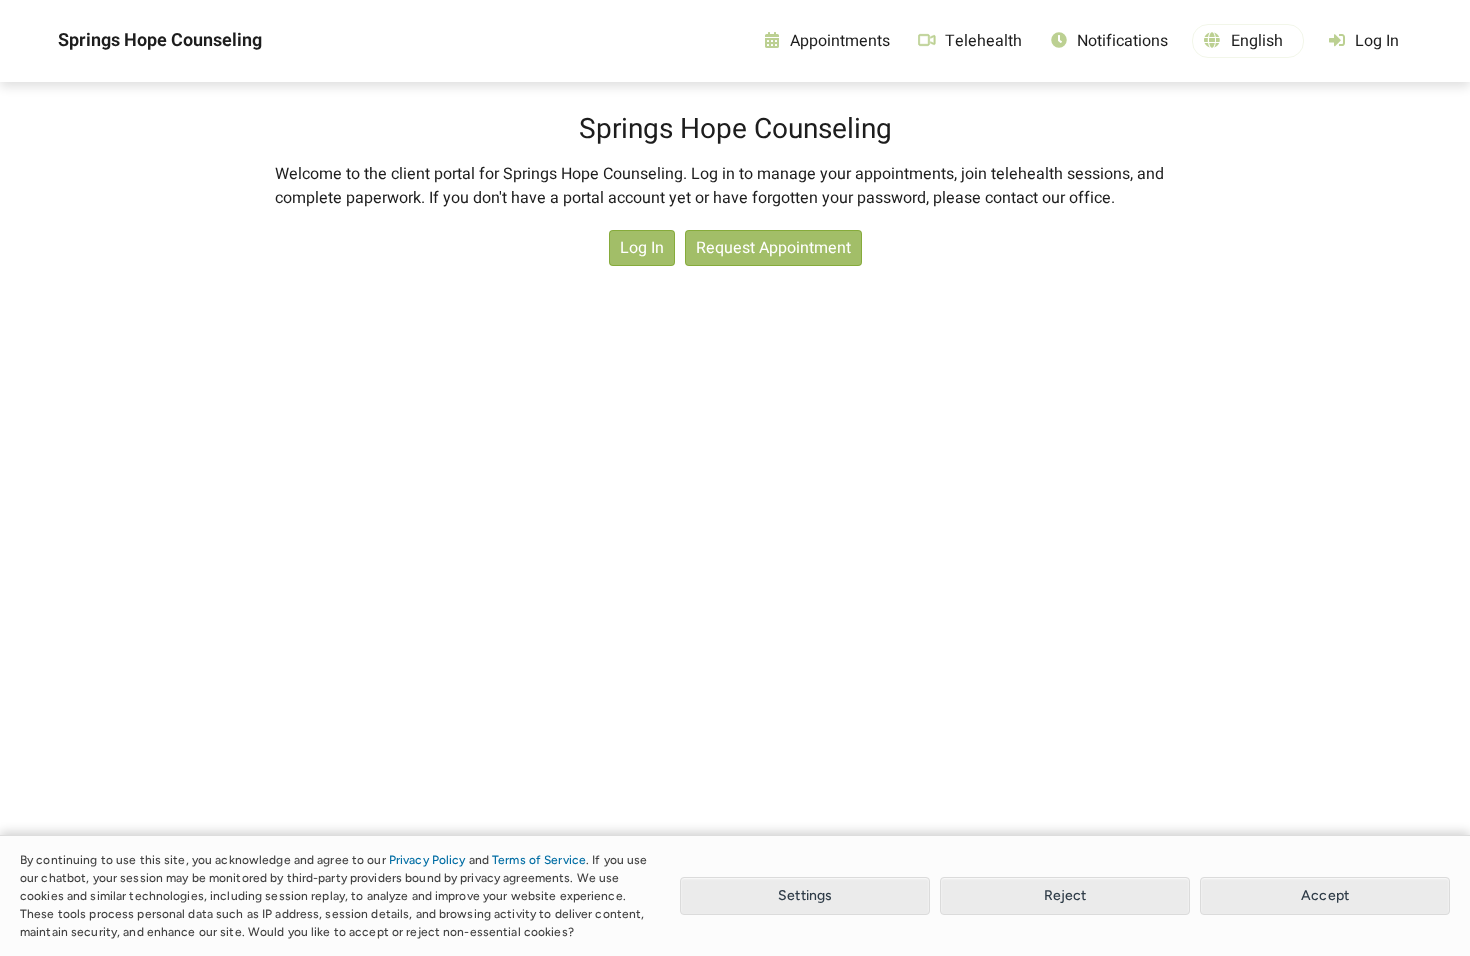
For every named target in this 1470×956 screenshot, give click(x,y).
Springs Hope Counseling (160, 41)
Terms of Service (539, 860)
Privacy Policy (427, 860)
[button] (1248, 41)
